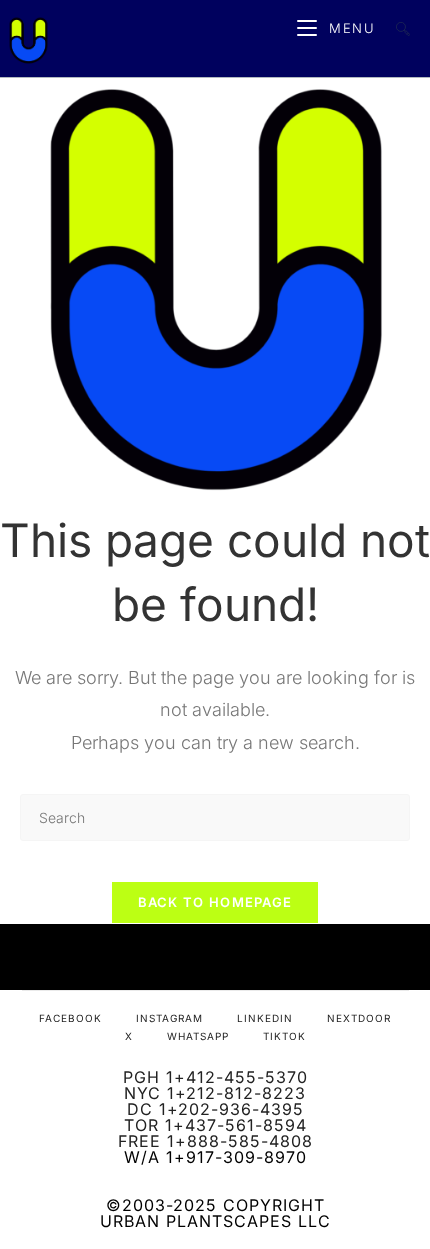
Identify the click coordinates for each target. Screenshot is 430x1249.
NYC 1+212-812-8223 (215, 1093)
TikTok (284, 1036)
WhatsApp (198, 1036)
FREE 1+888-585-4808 (215, 1141)
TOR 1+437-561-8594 (215, 1125)
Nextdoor (359, 1018)
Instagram (169, 1018)
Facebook (70, 1018)
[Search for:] (395, 28)
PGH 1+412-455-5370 (215, 1077)
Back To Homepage (215, 902)
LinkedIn (265, 1018)
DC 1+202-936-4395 (215, 1109)
